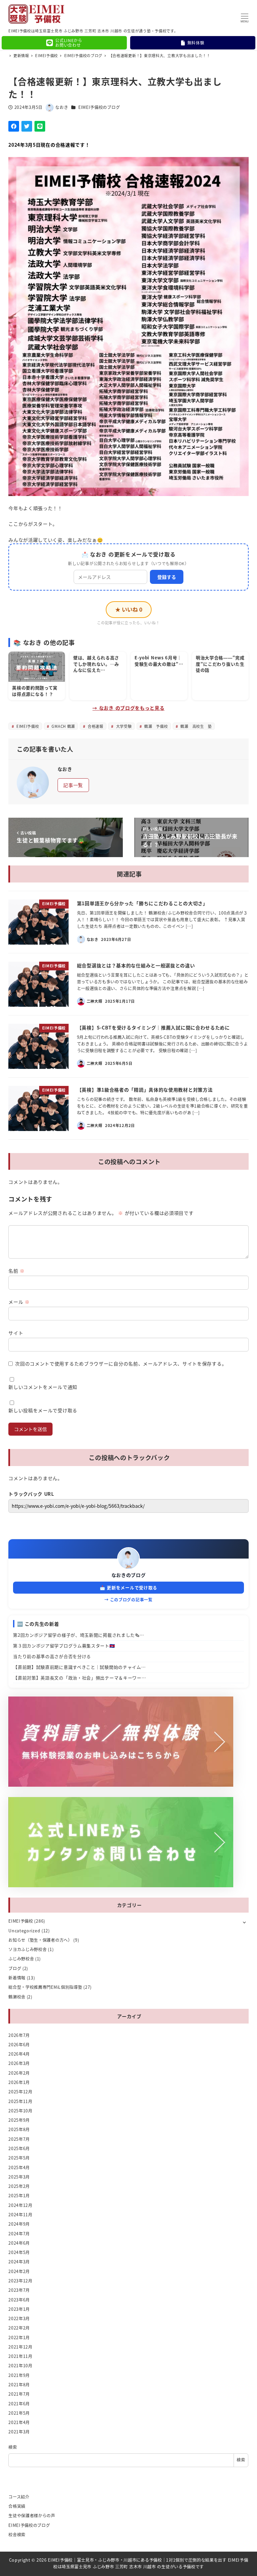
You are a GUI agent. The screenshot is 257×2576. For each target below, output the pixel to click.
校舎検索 (17, 2535)
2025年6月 (19, 2148)
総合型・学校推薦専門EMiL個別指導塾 (45, 1987)
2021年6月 (19, 2404)
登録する (167, 577)
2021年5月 (19, 2413)
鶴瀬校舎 (17, 1997)
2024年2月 (19, 2271)
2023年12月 (20, 2281)
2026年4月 (19, 2054)
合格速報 (95, 726)
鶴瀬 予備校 (156, 726)
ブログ (15, 1968)
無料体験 (196, 43)
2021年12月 (20, 2347)
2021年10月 (20, 2366)
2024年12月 (20, 2205)
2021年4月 (19, 2422)
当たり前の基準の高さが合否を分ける (52, 1656)
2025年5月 (19, 2158)
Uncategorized (24, 1931)
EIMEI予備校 (27, 726)
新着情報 (17, 1978)
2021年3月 (19, 2432)
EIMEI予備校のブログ (99, 107)
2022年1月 (19, 2338)
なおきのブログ (129, 1575)
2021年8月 (19, 2385)
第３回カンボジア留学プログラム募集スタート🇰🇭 (64, 1646)
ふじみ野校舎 (21, 1959)
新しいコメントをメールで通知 (43, 1387)
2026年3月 (19, 2063)
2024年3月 (19, 2262)
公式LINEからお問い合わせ (69, 43)
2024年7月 (19, 2234)
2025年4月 (19, 2167)
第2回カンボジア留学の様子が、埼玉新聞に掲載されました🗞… (78, 1635)
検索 (13, 2447)
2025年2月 (19, 2186)
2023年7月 (19, 2290)
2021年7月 (19, 2394)
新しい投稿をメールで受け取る (43, 1410)
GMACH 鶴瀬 (63, 726)
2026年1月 (19, 2082)
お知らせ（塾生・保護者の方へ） (40, 1940)
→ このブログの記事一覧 (128, 1599)
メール (19, 1302)
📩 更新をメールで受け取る (128, 1587)
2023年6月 (19, 2300)
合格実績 (17, 2506)
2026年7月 (19, 2035)
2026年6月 (19, 2045)
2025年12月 (20, 2092)
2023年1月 (19, 2309)
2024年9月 (19, 2224)
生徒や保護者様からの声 (32, 2516)
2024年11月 (20, 2215)
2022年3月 (19, 2318)
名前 (17, 1271)
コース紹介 (19, 2497)
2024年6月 (19, 2243)
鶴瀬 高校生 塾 (196, 726)
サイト (16, 1333)
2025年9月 (19, 2120)
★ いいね (129, 609)
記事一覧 (73, 785)
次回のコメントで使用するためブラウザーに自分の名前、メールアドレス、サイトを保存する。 (121, 1363)
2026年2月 (19, 2073)
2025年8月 (19, 2129)
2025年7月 (19, 2139)
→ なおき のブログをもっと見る (128, 708)
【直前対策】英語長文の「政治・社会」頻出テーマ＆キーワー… (79, 1678)
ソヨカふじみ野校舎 (27, 1949)
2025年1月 (19, 2196)
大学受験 (123, 726)
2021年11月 (20, 2356)
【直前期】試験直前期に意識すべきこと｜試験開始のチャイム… (79, 1667)
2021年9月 (19, 2375)
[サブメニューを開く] (244, 1922)
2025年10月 (20, 2111)
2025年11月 (20, 2101)
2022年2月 (19, 2328)
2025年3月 (19, 2177)
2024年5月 (19, 2252)
